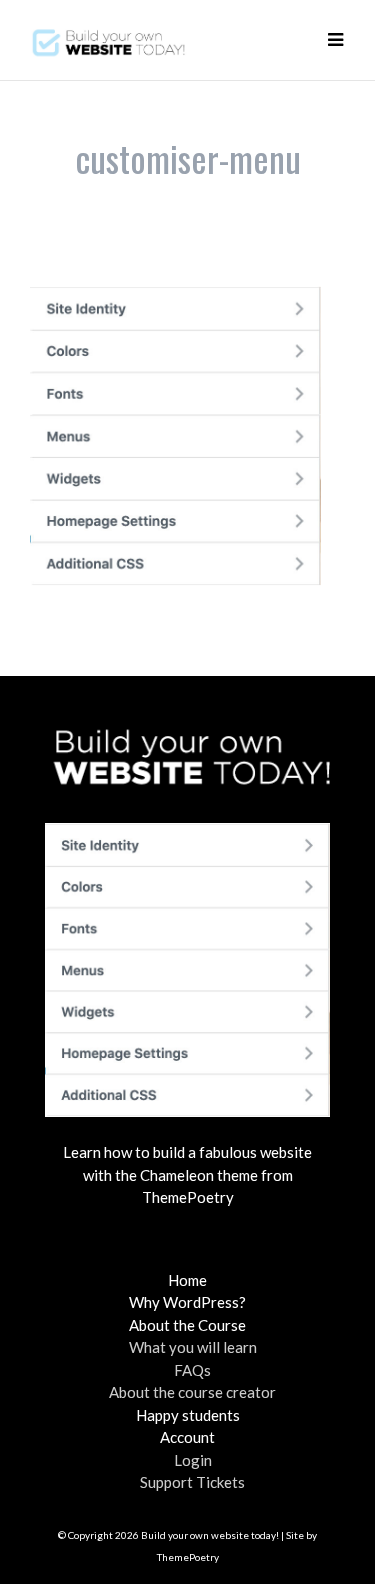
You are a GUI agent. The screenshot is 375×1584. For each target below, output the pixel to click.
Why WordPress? (187, 1302)
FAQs (192, 1370)
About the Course (187, 1325)
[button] (335, 40)
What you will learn (193, 1347)
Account (187, 1437)
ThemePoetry (188, 1557)
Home (187, 1280)
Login (193, 1460)
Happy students (188, 1415)
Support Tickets (192, 1482)
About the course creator (192, 1392)
